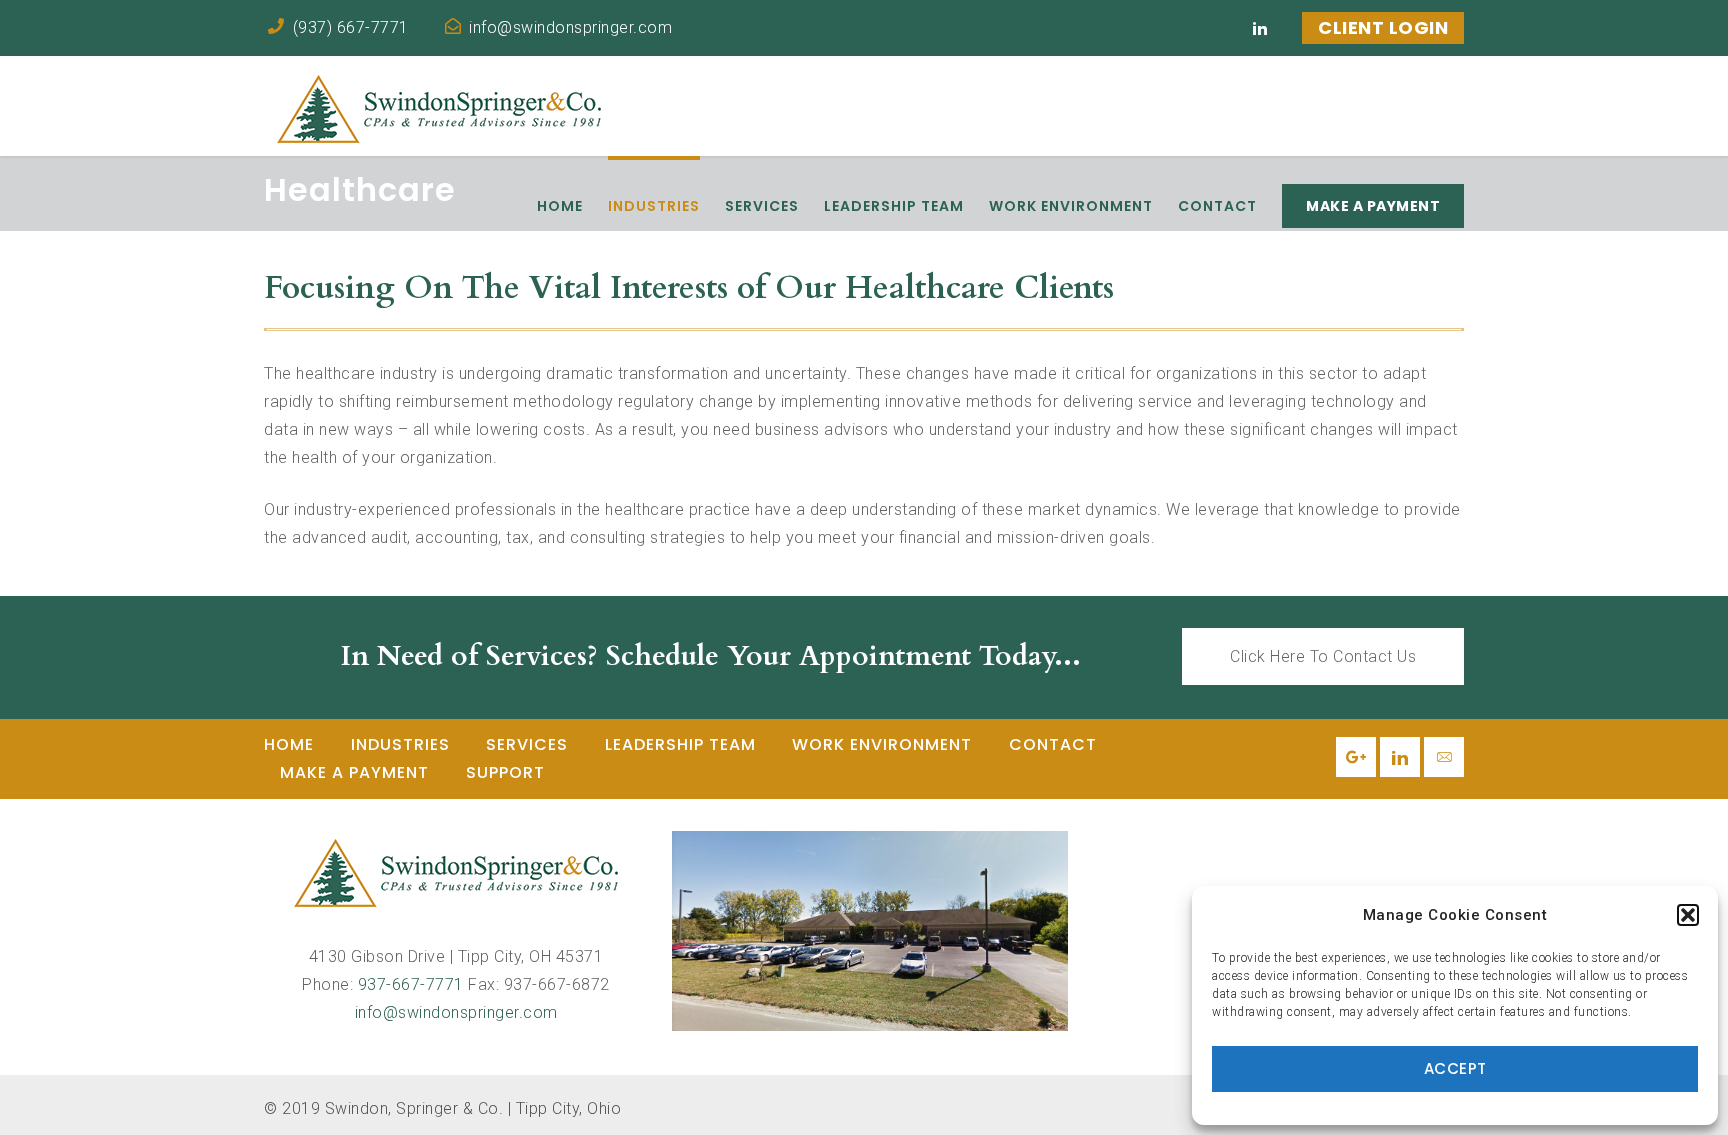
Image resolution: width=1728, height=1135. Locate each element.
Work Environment (882, 744)
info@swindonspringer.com (456, 1012)
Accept (1455, 1068)
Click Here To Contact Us (1323, 656)
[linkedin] (1260, 28)
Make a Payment (354, 772)
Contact (1053, 744)
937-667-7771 (411, 984)
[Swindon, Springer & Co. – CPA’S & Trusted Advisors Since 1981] (439, 106)
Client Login (1383, 27)
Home (289, 744)
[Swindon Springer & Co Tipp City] (870, 931)
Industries (400, 744)
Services (527, 744)
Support (505, 772)
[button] (1688, 915)
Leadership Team (680, 744)
